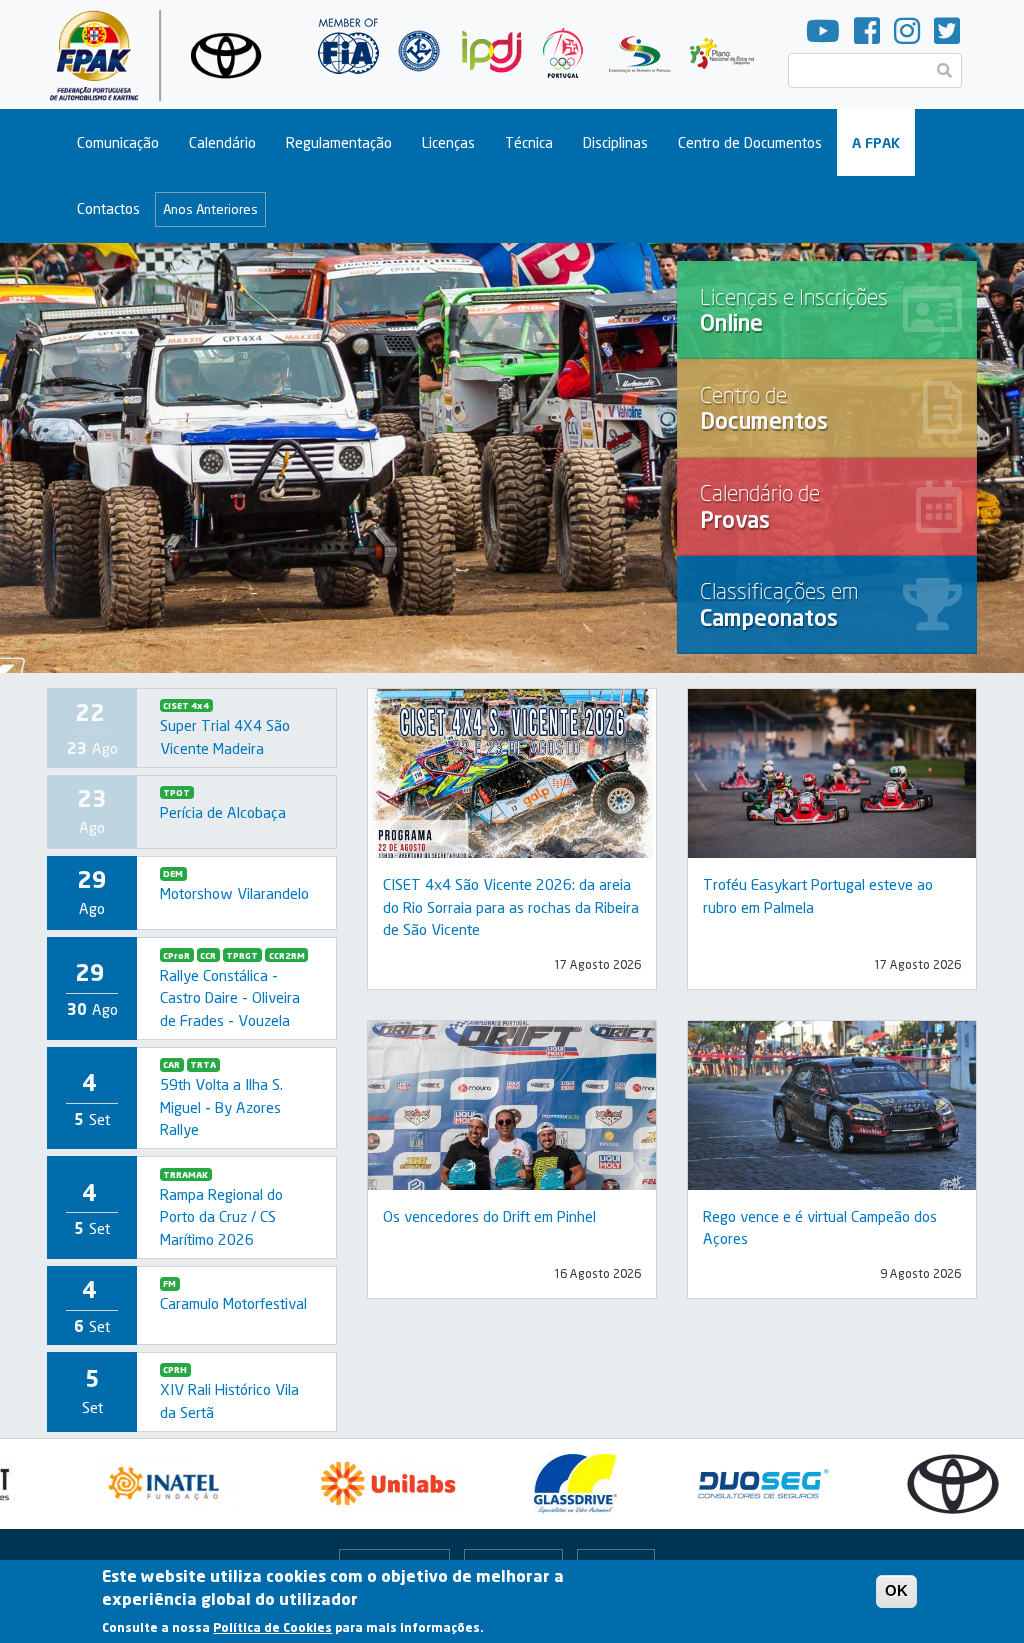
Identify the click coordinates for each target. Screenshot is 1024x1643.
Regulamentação (339, 142)
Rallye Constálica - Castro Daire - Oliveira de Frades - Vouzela (230, 997)
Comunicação (118, 142)
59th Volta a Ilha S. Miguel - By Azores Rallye (221, 1106)
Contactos (108, 208)
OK (896, 1590)
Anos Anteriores (210, 209)
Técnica (529, 142)
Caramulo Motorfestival (233, 1303)
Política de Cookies (272, 1627)
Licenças (448, 142)
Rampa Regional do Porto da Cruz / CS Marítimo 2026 (221, 1216)
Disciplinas (615, 142)
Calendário (222, 142)
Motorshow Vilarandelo (234, 893)
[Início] (163, 54)
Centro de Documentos (750, 142)
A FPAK (876, 142)
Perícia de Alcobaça (223, 812)
